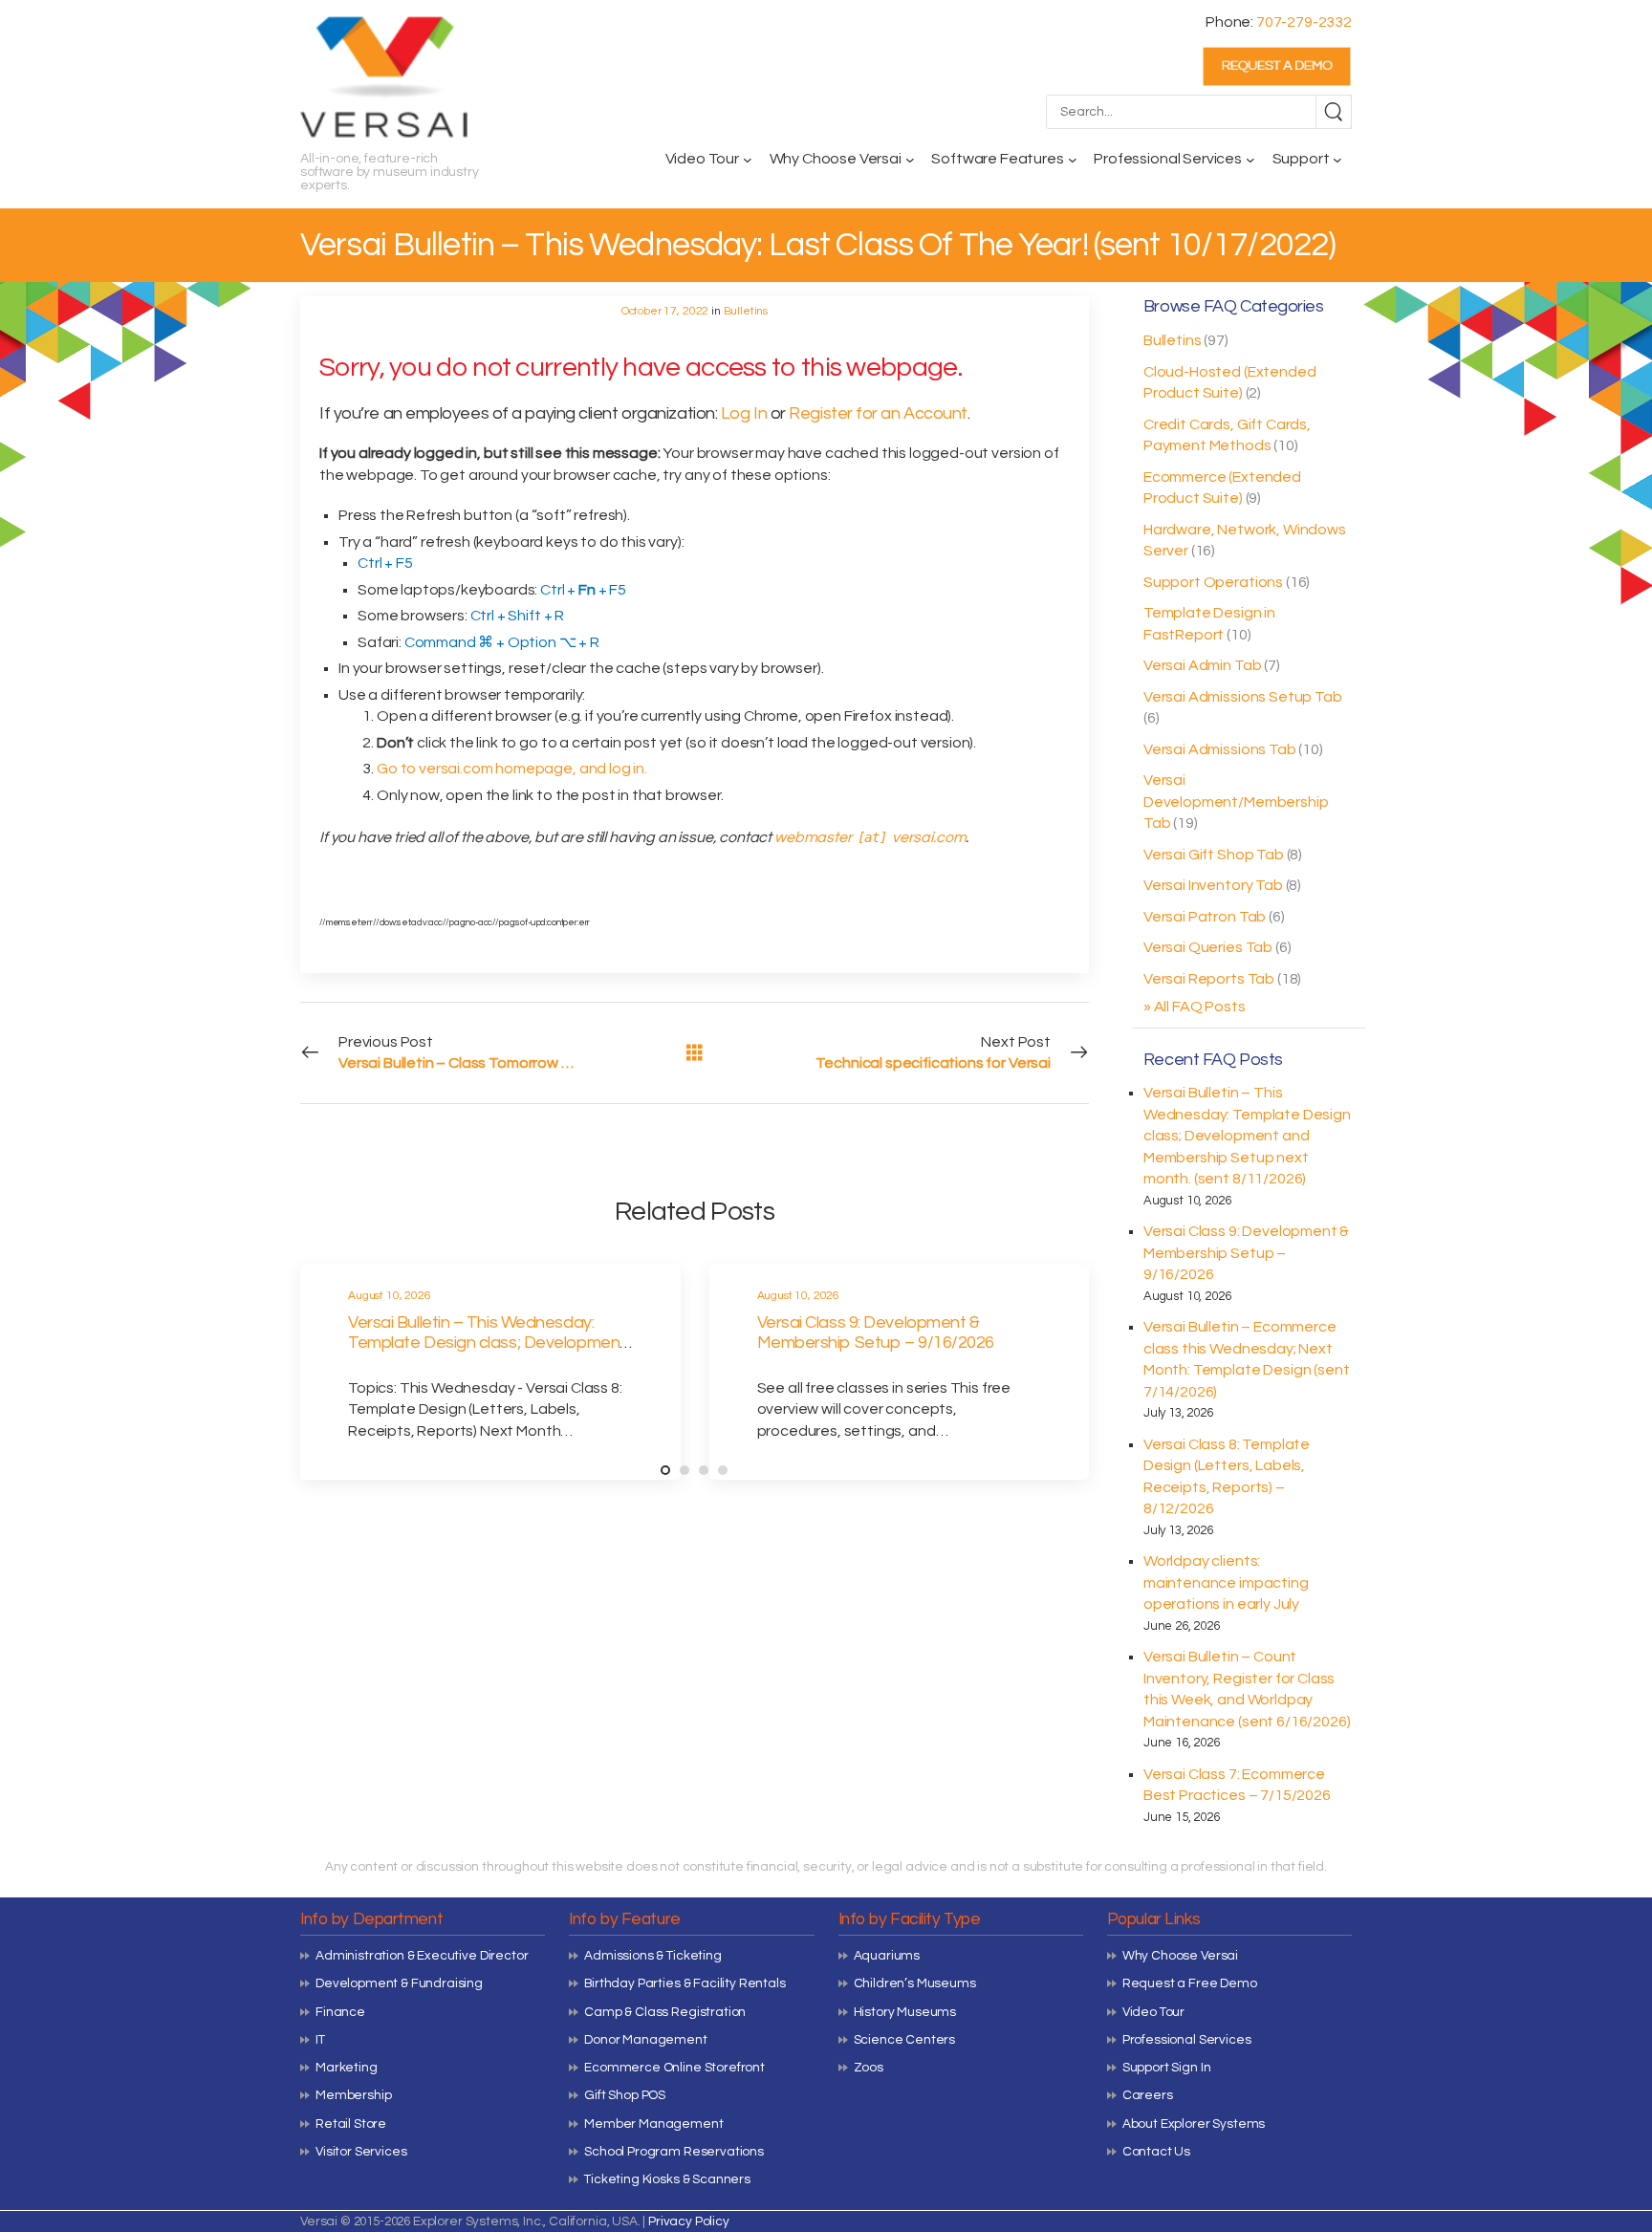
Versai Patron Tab (1205, 917)
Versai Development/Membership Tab (1236, 802)
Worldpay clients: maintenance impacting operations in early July (1226, 1582)
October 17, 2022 (665, 311)
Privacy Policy (689, 2221)
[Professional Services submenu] (1250, 160)
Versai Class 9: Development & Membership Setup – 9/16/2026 (1246, 1253)
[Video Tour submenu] (748, 160)
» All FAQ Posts (1195, 1007)
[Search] (1334, 112)
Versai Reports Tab (1209, 979)
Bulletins (1173, 340)
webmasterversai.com (870, 837)
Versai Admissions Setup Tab (1243, 697)
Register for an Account (878, 413)
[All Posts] (695, 1052)
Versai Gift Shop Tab (1214, 855)
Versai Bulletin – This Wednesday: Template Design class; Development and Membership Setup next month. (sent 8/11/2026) (1247, 1136)
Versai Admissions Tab (1220, 749)
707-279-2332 (1304, 22)
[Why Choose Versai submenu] (910, 160)
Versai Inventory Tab (1213, 885)
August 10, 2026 (390, 1296)
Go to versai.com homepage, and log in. (512, 769)
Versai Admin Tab (1202, 665)
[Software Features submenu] (1073, 160)
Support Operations (1213, 582)
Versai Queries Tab (1208, 947)
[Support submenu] (1337, 160)
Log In (744, 413)
